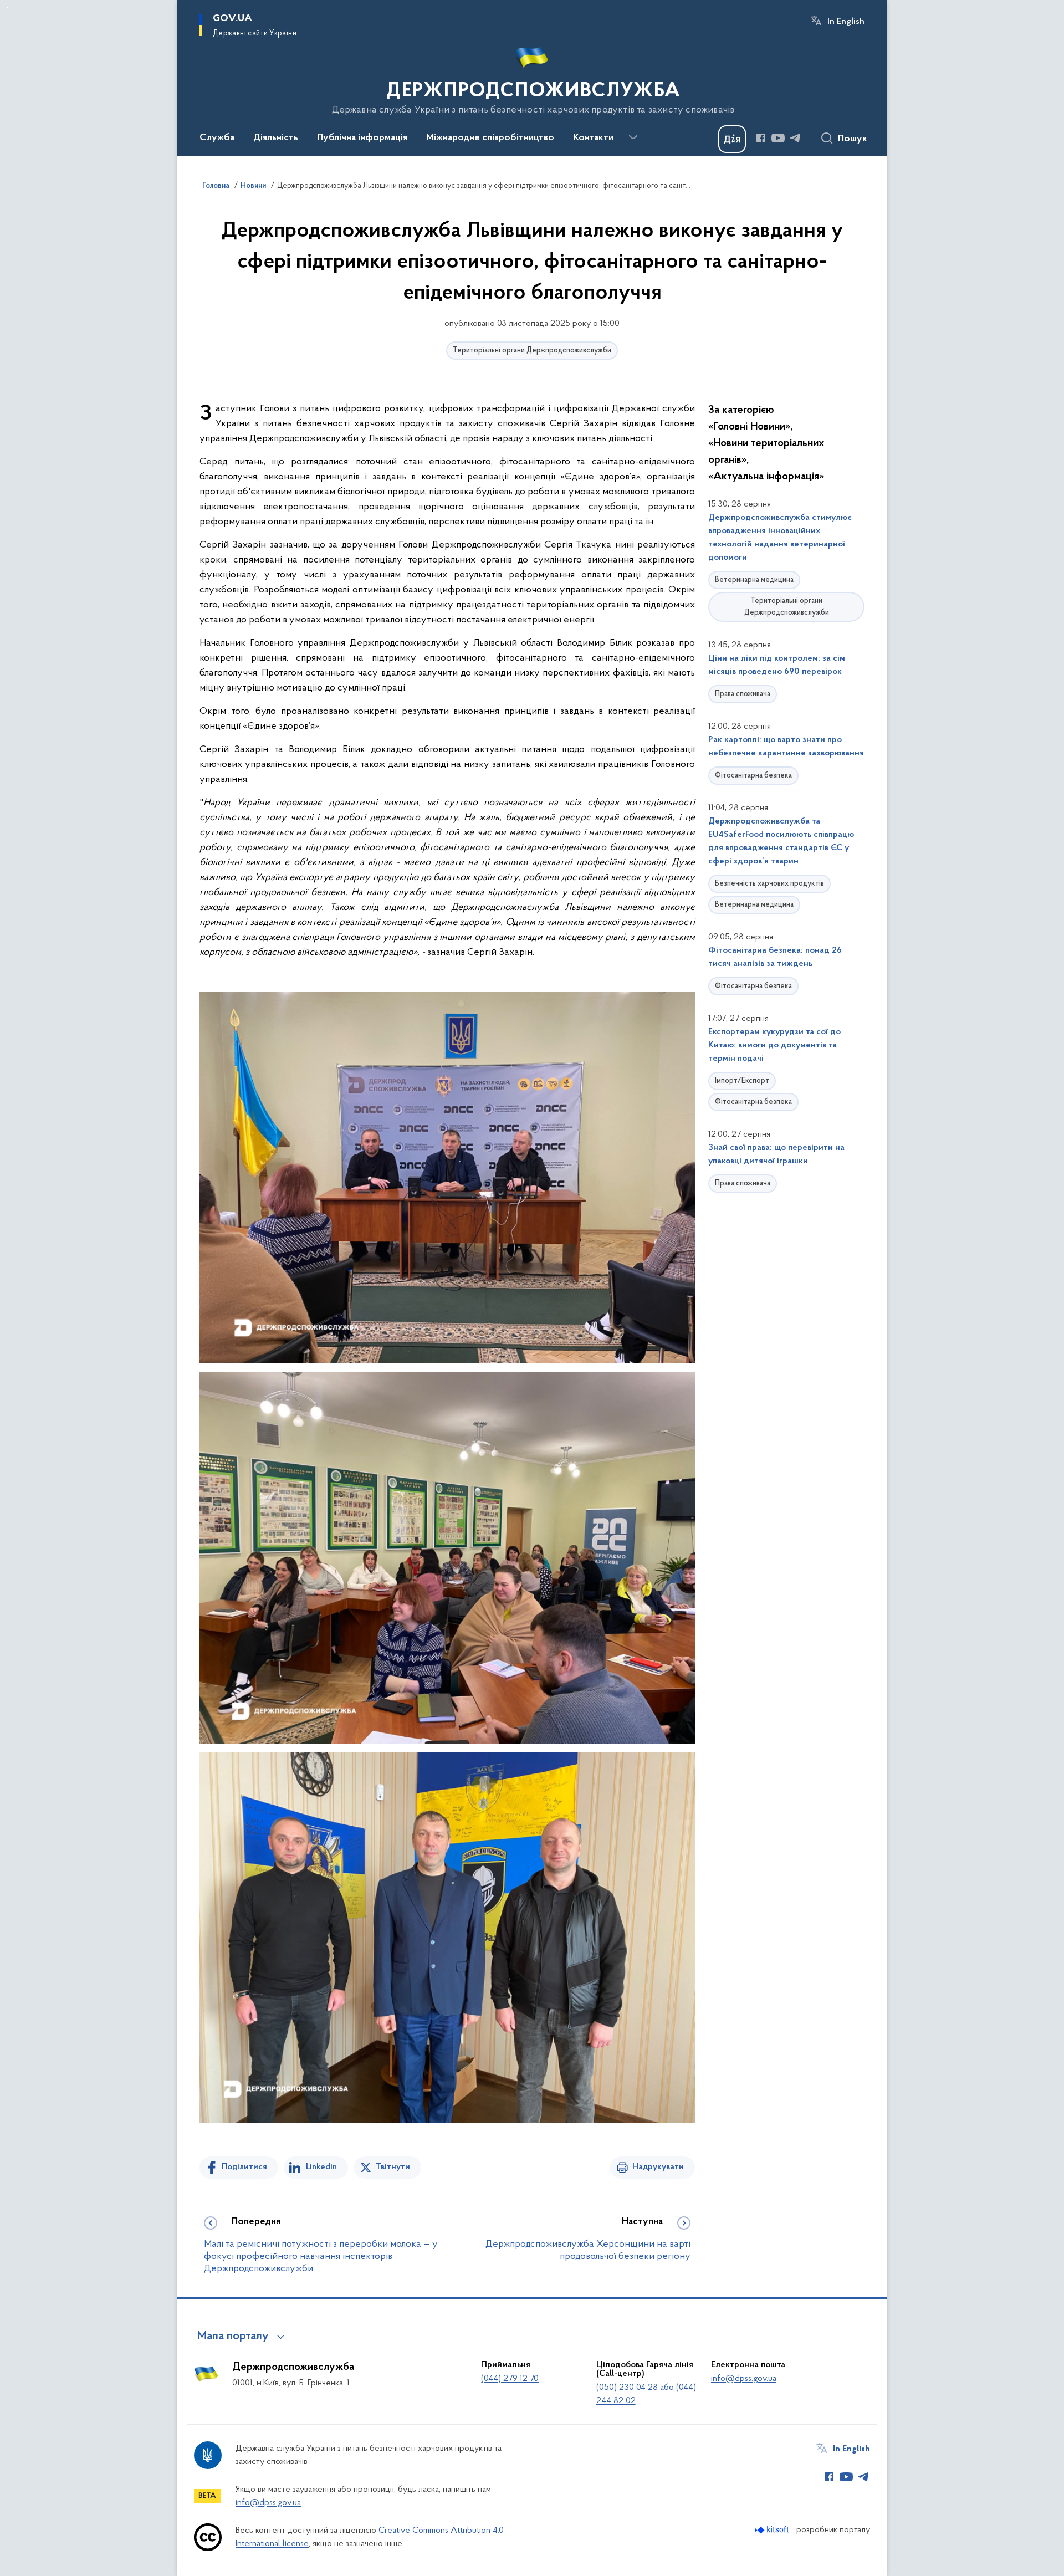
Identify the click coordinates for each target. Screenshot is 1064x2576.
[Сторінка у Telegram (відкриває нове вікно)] (795, 138)
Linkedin (321, 2167)
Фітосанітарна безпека (753, 776)
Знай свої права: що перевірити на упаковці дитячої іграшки (776, 1154)
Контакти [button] (593, 138)
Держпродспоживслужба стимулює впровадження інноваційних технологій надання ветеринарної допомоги (780, 538)
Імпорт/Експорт (742, 1081)
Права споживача (743, 694)
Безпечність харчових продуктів (769, 884)
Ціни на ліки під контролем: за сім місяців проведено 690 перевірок (777, 665)
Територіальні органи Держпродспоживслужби (532, 351)
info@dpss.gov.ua (744, 2379)
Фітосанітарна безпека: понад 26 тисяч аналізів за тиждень (775, 957)
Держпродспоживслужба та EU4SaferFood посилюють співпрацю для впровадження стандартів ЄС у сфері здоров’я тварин (781, 841)
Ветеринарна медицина (754, 580)
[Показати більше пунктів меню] (633, 137)
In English (846, 22)
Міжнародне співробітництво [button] (490, 138)
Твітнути (393, 2167)
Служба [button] (217, 138)
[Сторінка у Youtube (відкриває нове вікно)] (778, 138)
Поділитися (244, 2167)
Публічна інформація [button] (362, 138)
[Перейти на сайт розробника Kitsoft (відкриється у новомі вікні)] (773, 2530)
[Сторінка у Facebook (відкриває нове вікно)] (761, 138)
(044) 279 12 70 (510, 2379)
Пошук (853, 139)
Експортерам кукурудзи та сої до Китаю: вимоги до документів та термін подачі (774, 1045)
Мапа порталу (233, 2337)
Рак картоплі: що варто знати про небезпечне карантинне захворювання (786, 747)
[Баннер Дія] (732, 139)
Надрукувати (658, 2167)
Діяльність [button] (276, 138)
